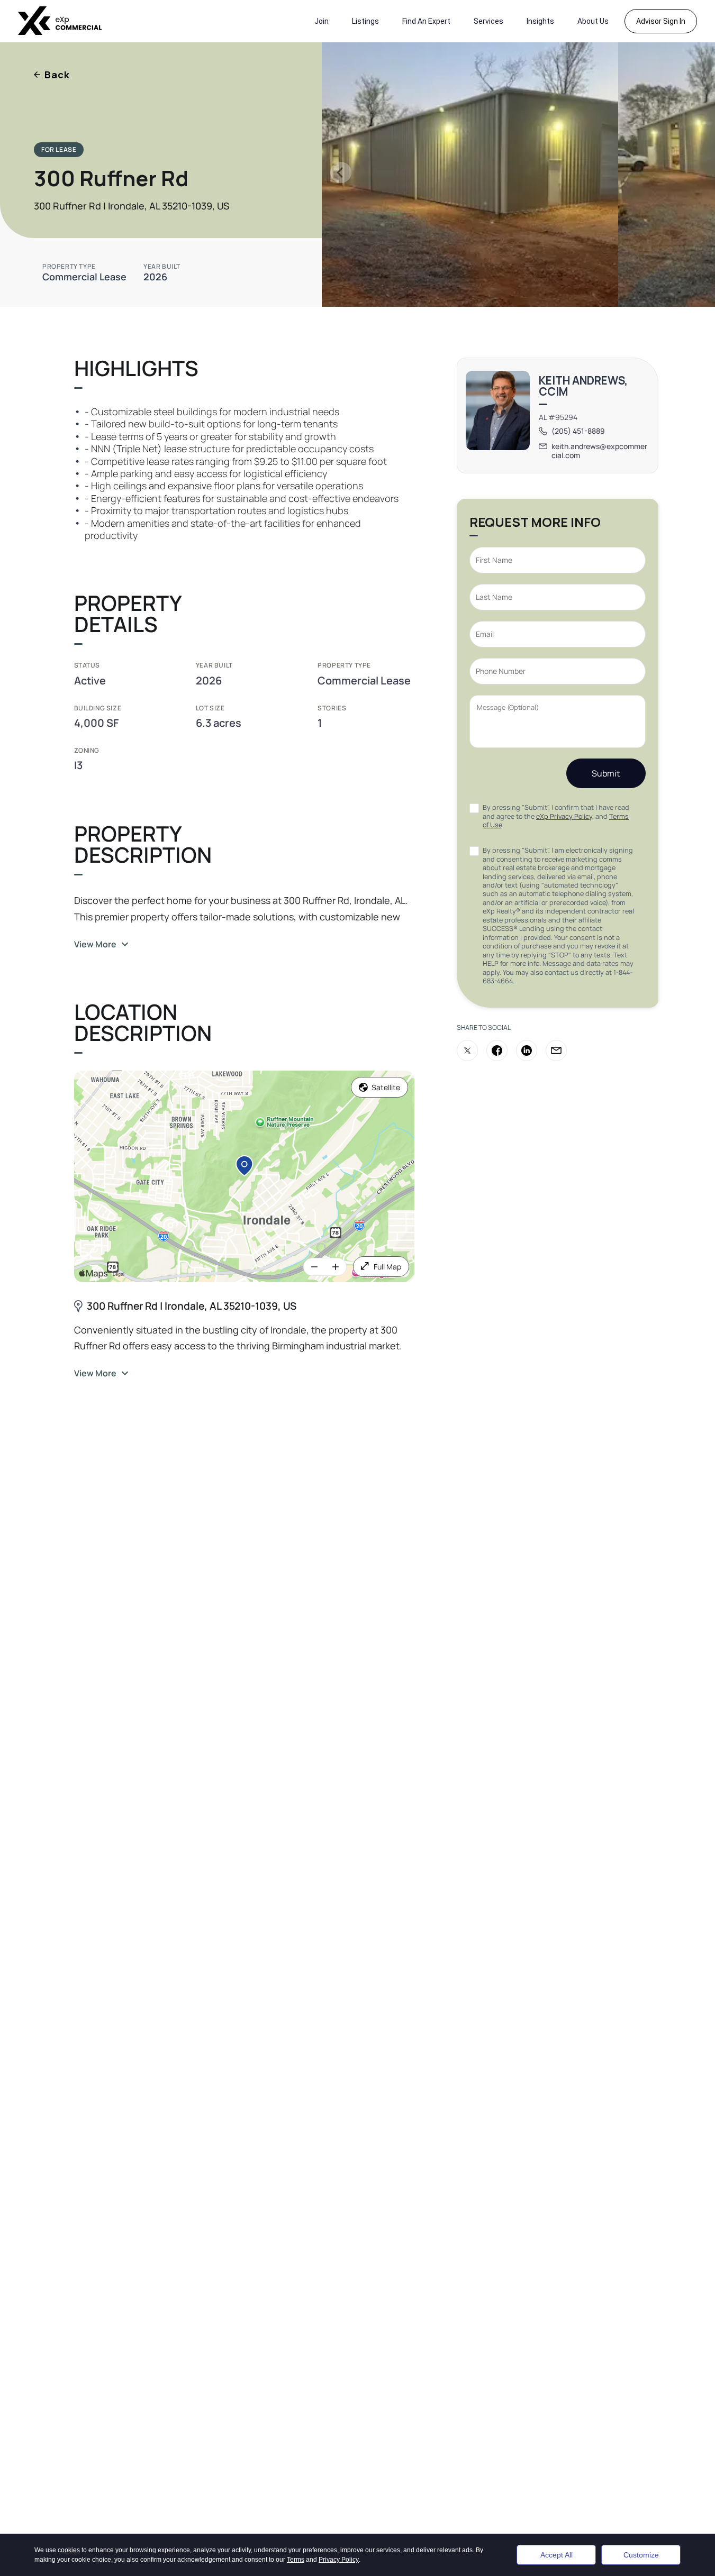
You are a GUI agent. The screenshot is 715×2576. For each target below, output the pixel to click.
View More (95, 944)
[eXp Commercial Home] (60, 21)
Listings (365, 21)
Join (322, 21)
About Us (593, 21)
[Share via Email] (556, 1051)
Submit (606, 773)
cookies (69, 2550)
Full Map (387, 1267)
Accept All (556, 2555)
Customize (641, 2555)
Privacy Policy (339, 2560)
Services (488, 21)
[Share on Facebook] (497, 1051)
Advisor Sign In (661, 21)
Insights (540, 21)
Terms (296, 2560)
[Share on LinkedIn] (527, 1051)
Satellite (386, 1087)
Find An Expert (426, 21)
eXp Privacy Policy (564, 816)
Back (57, 75)
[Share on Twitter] (467, 1051)
